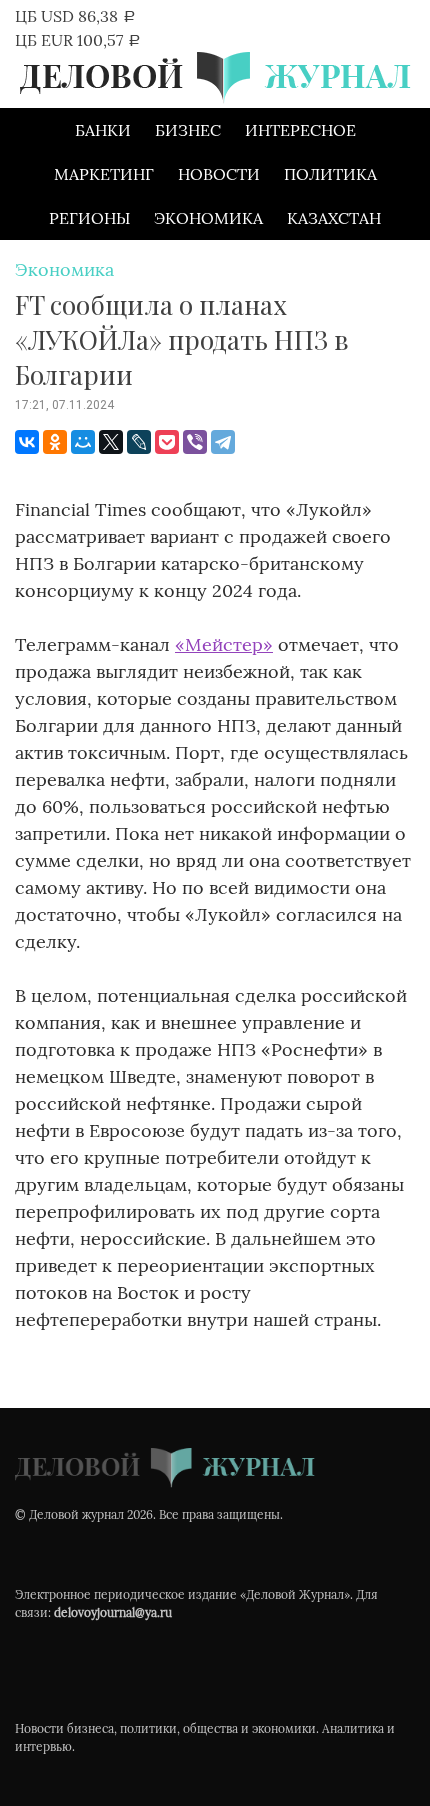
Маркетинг (104, 174)
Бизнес (188, 130)
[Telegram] (223, 442)
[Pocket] (167, 442)
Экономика (208, 218)
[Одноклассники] (55, 442)
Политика (330, 174)
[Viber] (195, 442)
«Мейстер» (224, 644)
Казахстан (334, 218)
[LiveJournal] (139, 442)
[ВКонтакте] (27, 442)
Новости (219, 174)
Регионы (89, 218)
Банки (103, 130)
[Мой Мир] (83, 442)
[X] (111, 442)
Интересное (300, 130)
